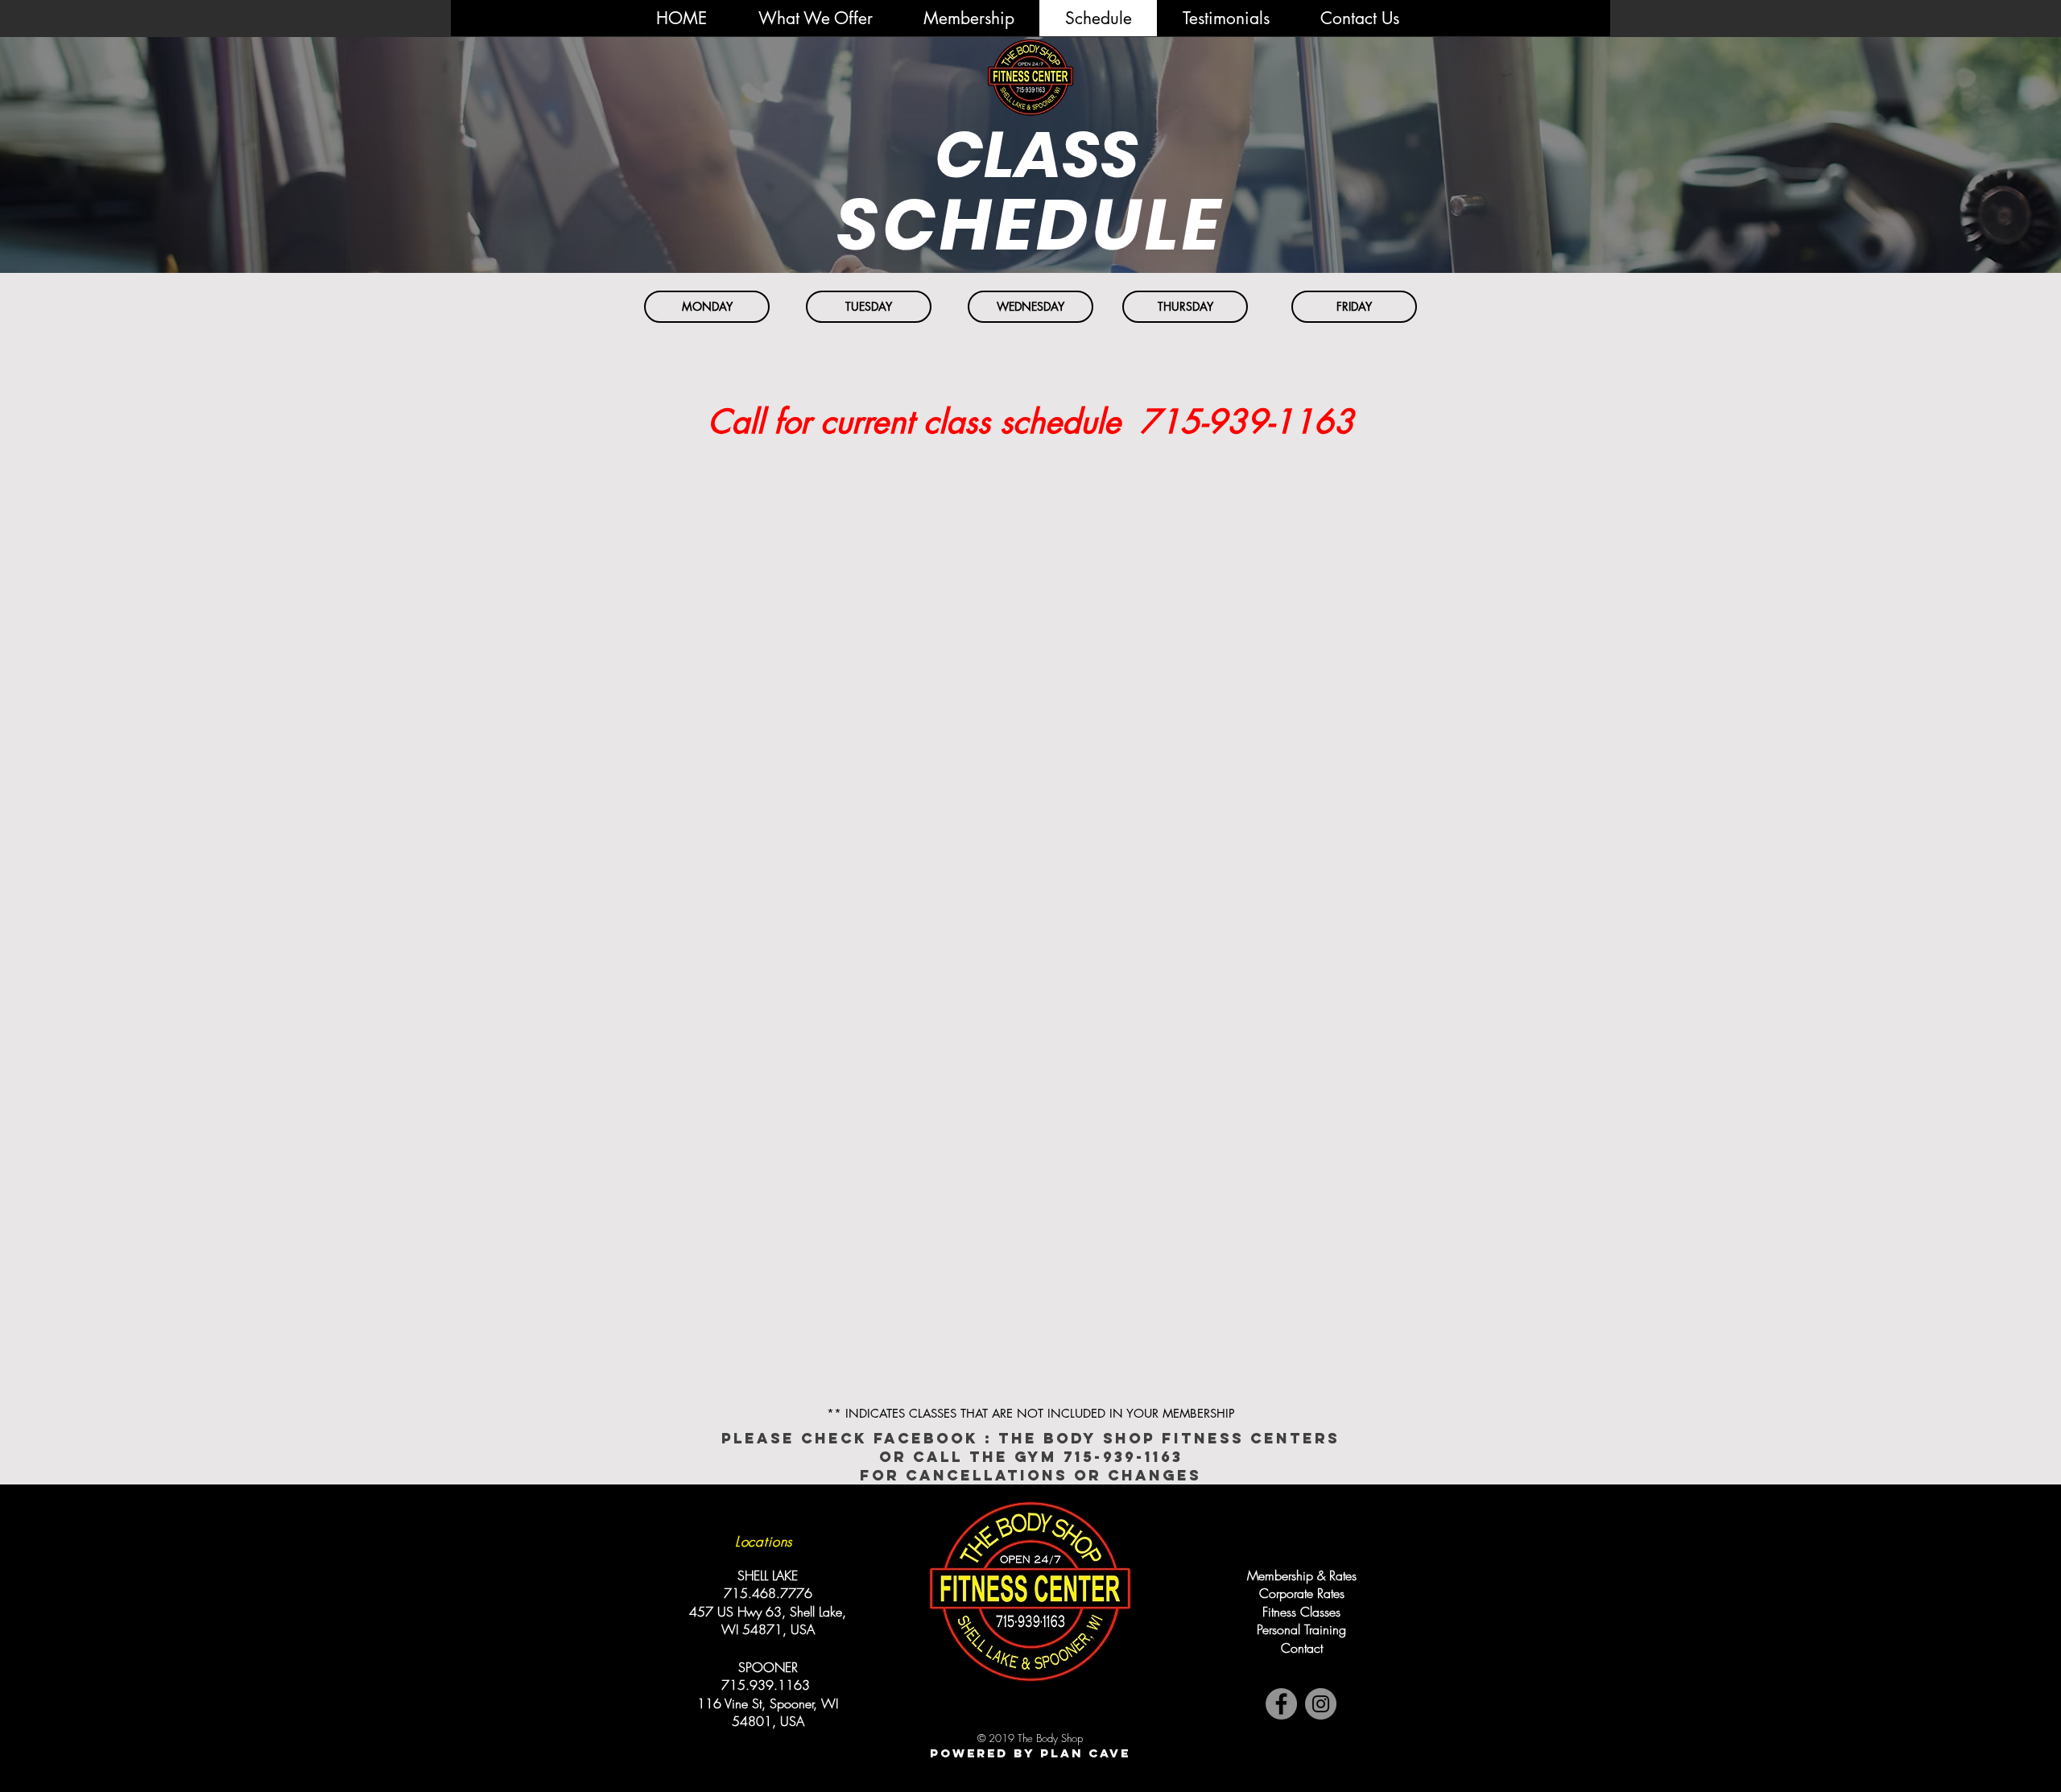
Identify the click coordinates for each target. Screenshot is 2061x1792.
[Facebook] (1281, 1704)
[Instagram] (1321, 1704)
